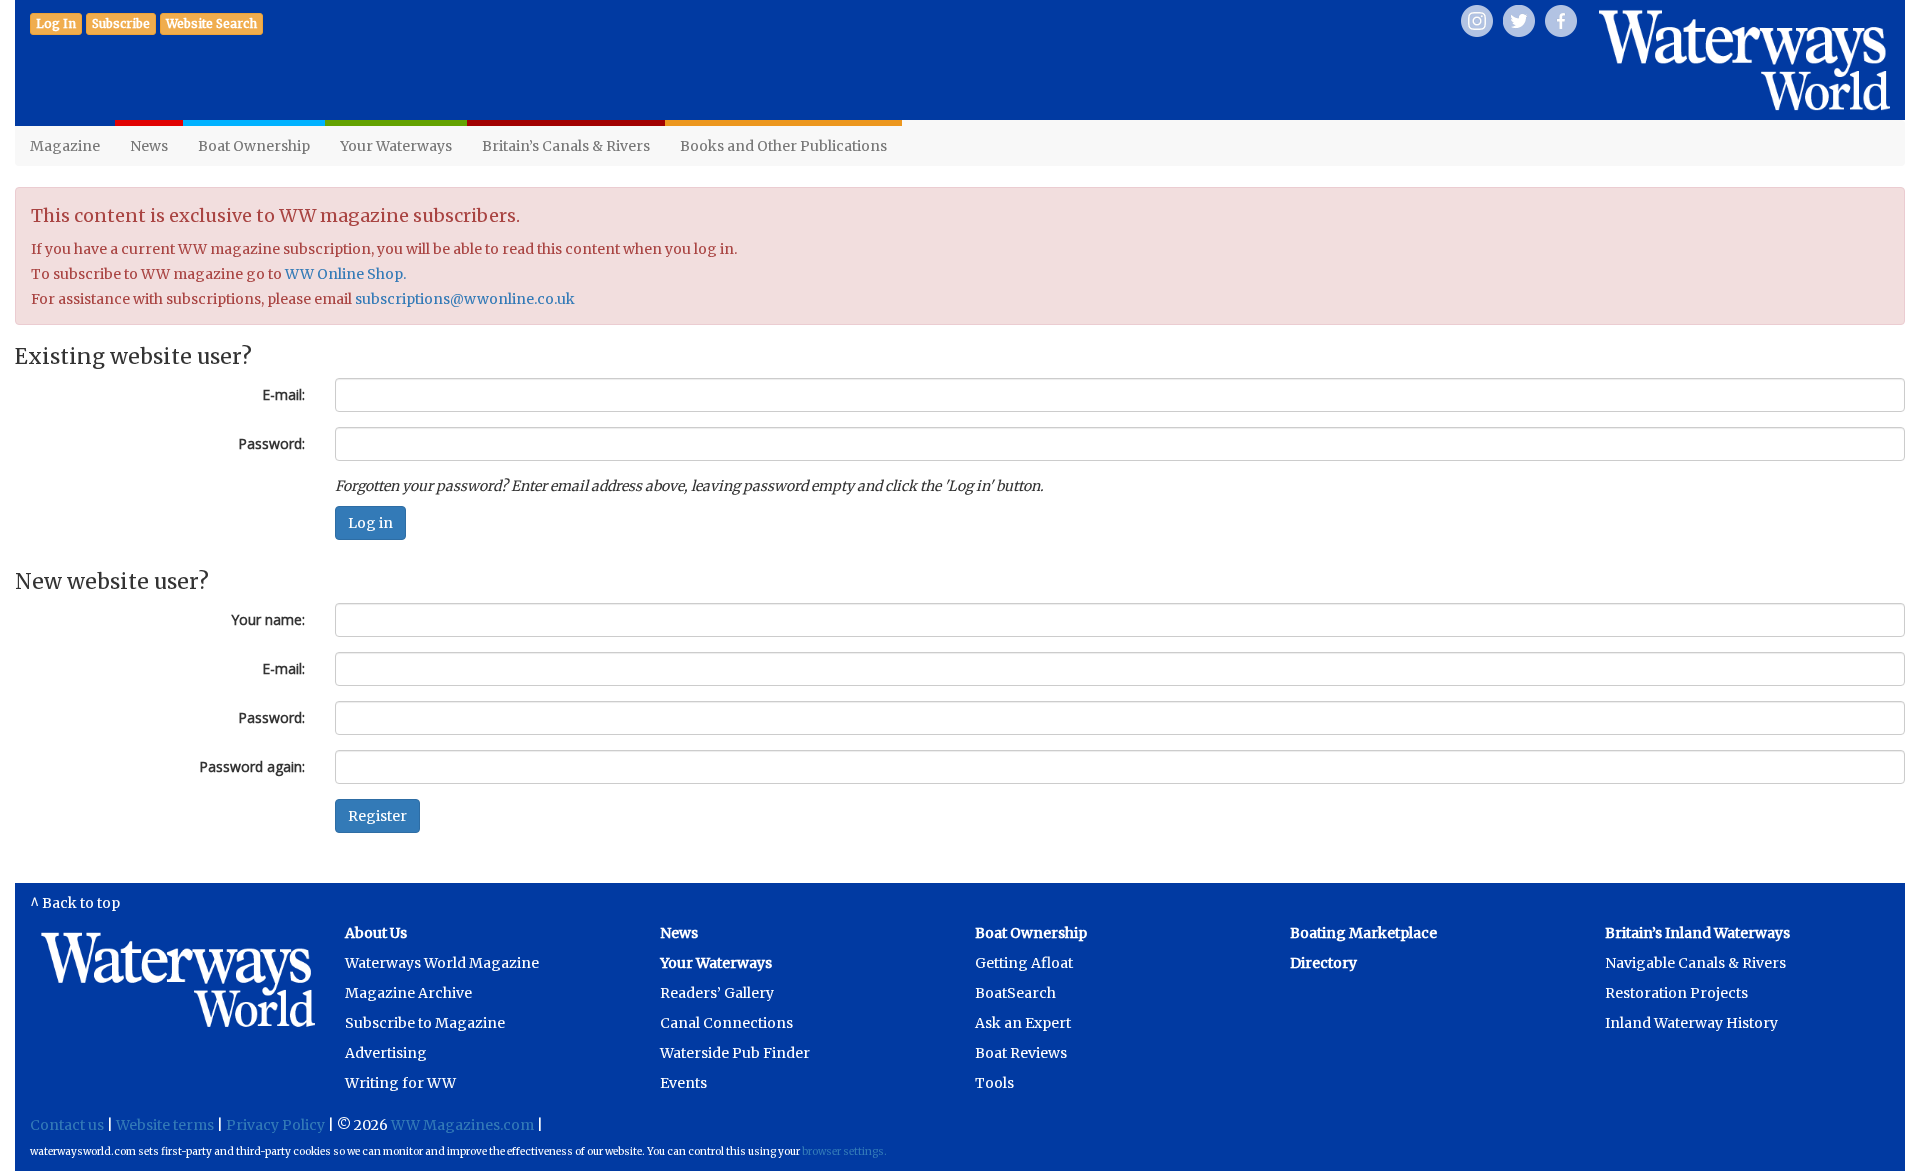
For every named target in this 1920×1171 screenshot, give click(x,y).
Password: (271, 443)
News (149, 146)
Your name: (268, 619)
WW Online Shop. (345, 274)
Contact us (67, 1125)
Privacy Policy (275, 1125)
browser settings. (844, 1151)
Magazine (65, 146)
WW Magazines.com (462, 1125)
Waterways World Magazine (442, 963)
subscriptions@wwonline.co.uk (465, 299)
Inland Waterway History (1691, 1023)
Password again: (252, 766)
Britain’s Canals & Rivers (566, 146)
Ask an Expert (1023, 1023)
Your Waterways (396, 146)
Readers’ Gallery (717, 993)
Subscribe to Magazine (425, 1023)
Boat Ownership (254, 146)
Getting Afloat (1024, 963)
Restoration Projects (1676, 993)
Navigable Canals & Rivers (1695, 963)
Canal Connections (726, 1023)
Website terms (165, 1125)
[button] (121, 24)
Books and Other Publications (783, 146)
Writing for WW (400, 1083)
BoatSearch (1015, 993)
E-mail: (283, 394)
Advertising (386, 1053)
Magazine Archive (408, 993)
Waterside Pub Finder (735, 1053)
